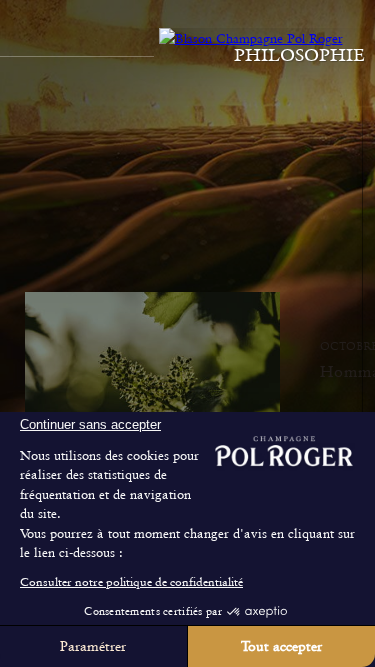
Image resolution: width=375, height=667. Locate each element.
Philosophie (299, 55)
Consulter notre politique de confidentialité (131, 582)
